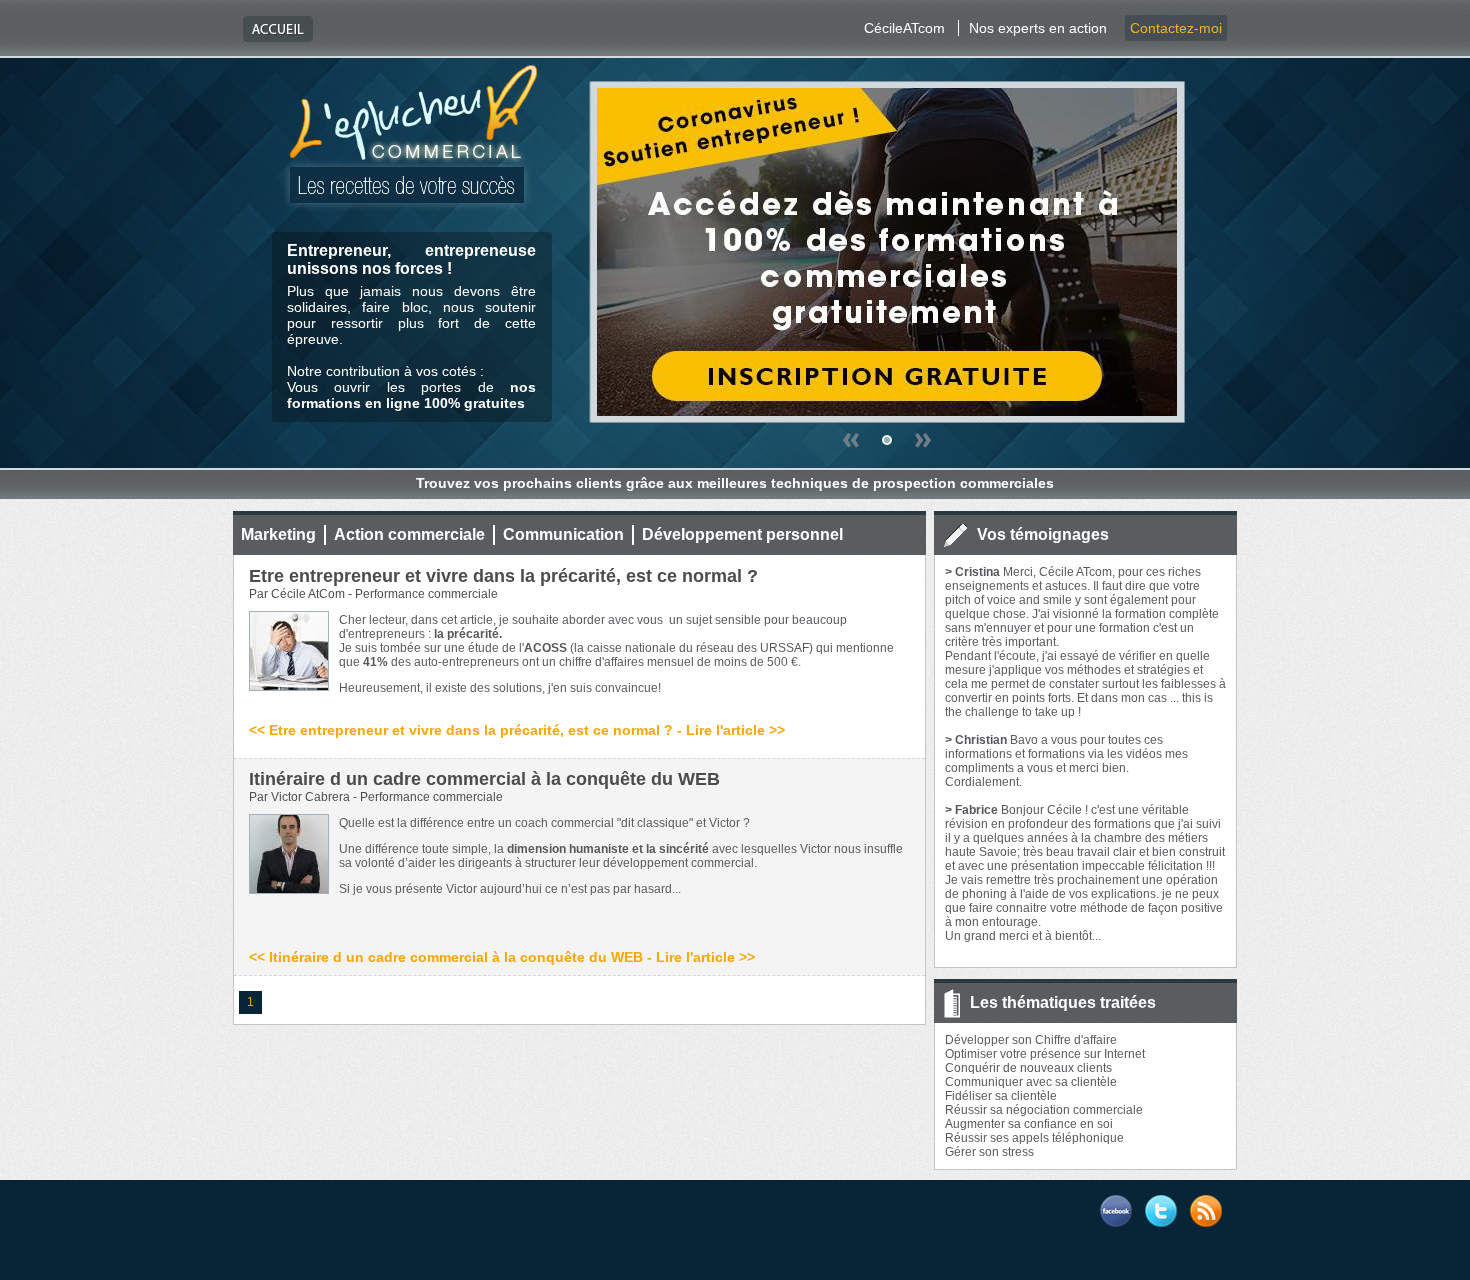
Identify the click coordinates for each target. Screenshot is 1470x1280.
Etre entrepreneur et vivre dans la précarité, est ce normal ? (503, 576)
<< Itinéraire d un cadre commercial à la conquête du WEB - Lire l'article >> (502, 957)
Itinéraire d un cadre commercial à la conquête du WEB (484, 779)
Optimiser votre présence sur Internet (1045, 1054)
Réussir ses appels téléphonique (1034, 1138)
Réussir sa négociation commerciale (1044, 1110)
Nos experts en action (1038, 28)
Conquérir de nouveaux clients (1028, 1068)
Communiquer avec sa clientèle (1031, 1082)
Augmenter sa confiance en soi (1029, 1124)
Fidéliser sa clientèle (1001, 1096)
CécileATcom (904, 28)
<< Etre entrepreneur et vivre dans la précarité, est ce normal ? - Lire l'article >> (517, 730)
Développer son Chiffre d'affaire (1031, 1040)
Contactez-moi (1176, 28)
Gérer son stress (989, 1152)
